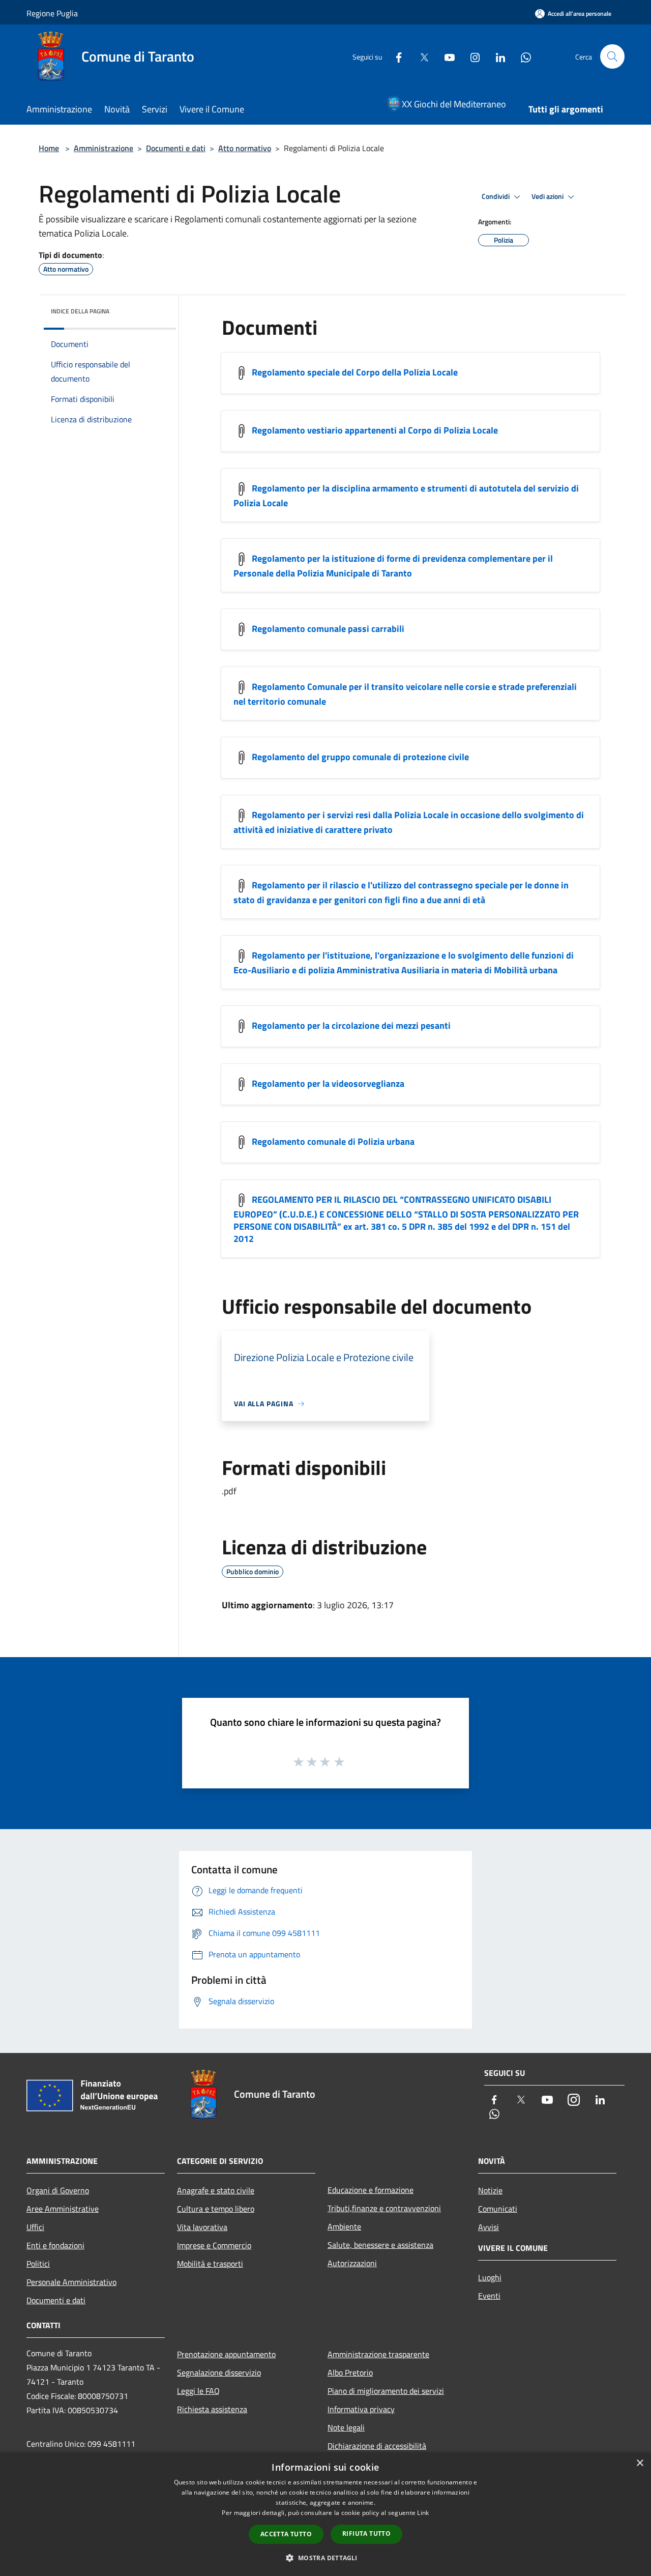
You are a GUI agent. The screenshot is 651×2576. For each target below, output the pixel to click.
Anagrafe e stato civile (216, 2190)
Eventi (489, 2296)
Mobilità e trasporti (210, 2264)
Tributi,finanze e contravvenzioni (384, 2208)
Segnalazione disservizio (219, 2372)
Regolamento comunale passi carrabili (328, 629)
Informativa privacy (361, 2409)
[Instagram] (471, 56)
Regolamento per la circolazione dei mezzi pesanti (351, 1025)
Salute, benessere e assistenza (380, 2245)
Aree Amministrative (63, 2209)
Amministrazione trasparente (378, 2354)
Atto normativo (245, 148)
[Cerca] (612, 56)
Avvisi (489, 2227)
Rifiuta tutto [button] (366, 2534)
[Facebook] (395, 56)
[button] (325, 2558)
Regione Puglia (52, 13)
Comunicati (498, 2209)
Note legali (346, 2427)
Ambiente (344, 2226)
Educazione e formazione (371, 2190)
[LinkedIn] (496, 56)
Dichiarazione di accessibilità (377, 2446)
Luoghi (490, 2277)
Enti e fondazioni (55, 2245)
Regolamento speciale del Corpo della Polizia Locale (355, 372)
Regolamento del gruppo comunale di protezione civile (360, 757)
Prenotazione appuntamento (226, 2354)
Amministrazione (103, 148)
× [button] (640, 2463)
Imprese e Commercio (214, 2245)
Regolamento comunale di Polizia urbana (333, 1141)
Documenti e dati (176, 148)
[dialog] (325, 2514)
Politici (38, 2264)
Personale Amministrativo (71, 2282)
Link (423, 2513)
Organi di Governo (58, 2190)
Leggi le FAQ (198, 2391)
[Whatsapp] (522, 56)
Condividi (496, 196)
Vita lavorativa (202, 2227)
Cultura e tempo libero (216, 2209)
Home (49, 148)
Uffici (35, 2227)
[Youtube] (446, 56)
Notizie (490, 2190)
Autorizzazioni (352, 2263)
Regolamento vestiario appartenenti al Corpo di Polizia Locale (375, 430)
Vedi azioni (548, 196)
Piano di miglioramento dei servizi (386, 2391)
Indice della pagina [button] (80, 311)
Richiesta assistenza (212, 2409)
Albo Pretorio (350, 2372)
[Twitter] (420, 56)
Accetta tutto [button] (286, 2534)
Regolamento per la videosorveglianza (328, 1083)
